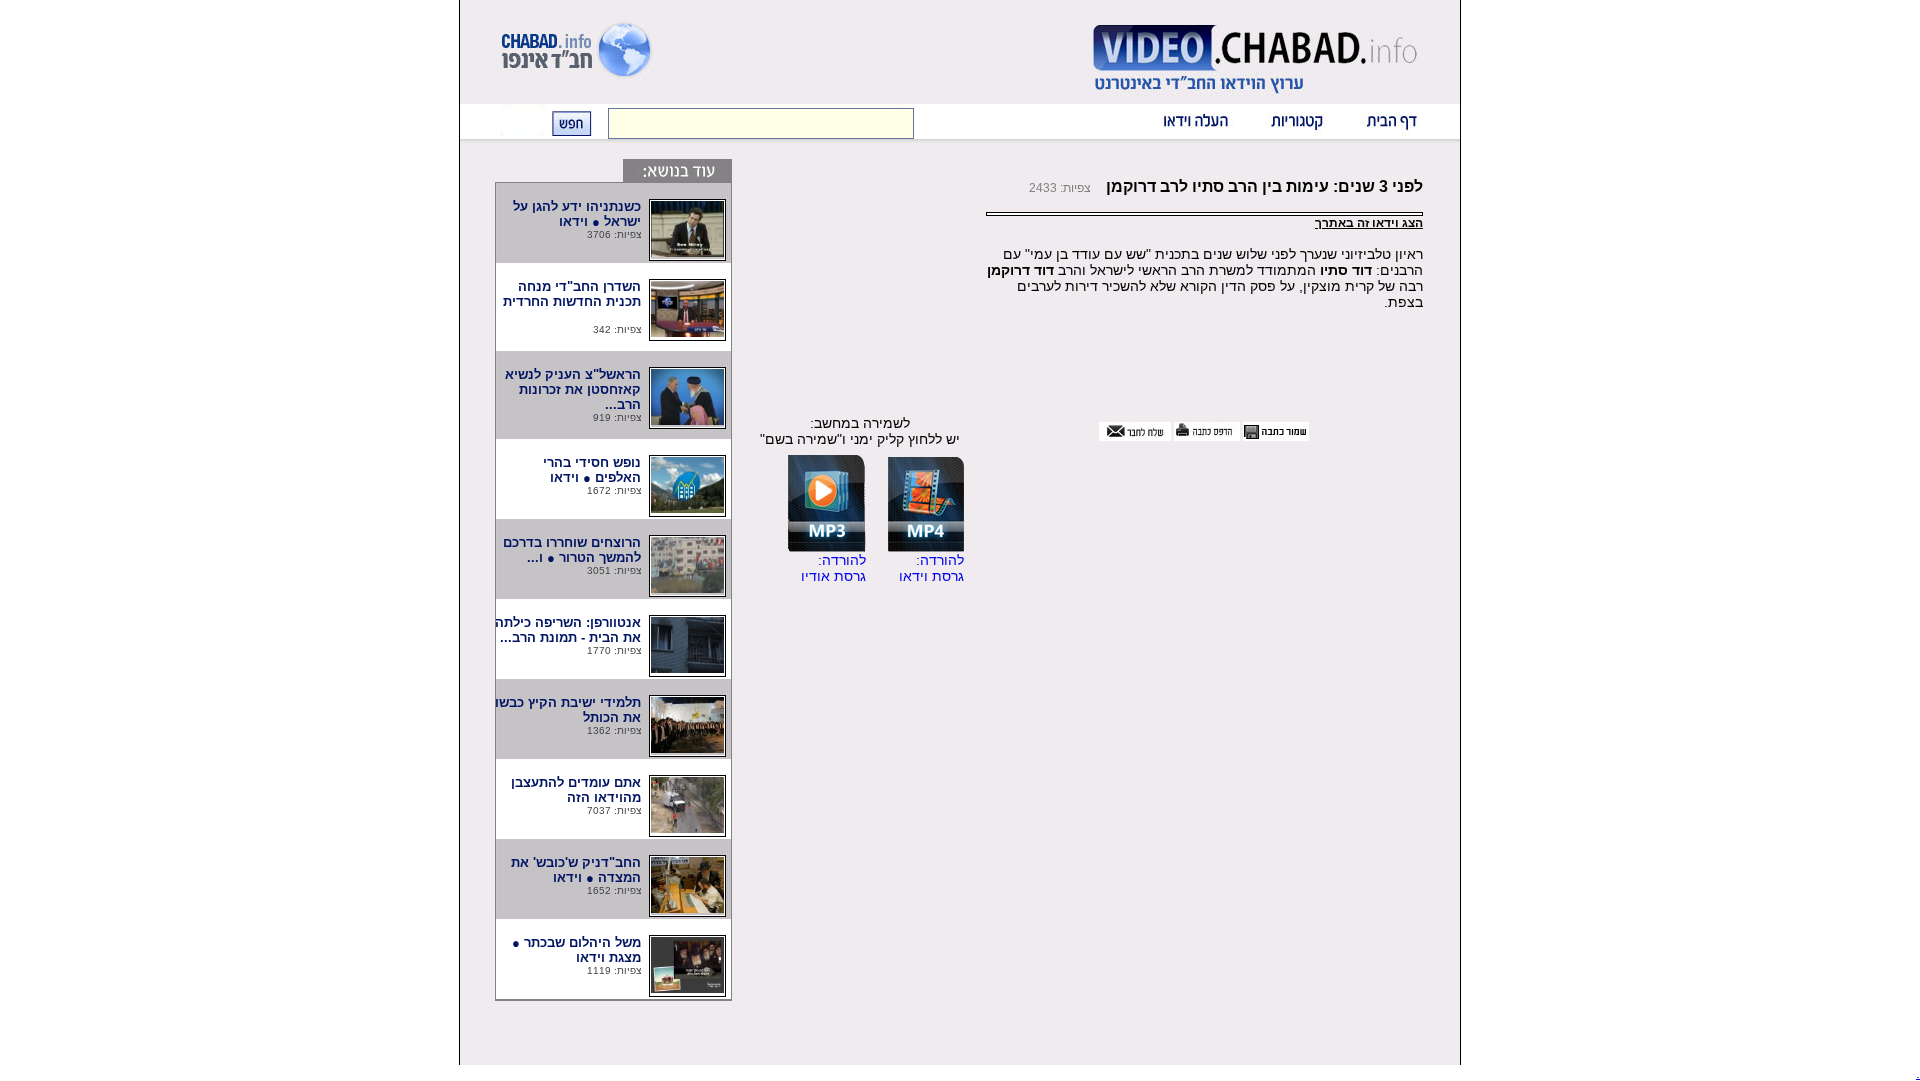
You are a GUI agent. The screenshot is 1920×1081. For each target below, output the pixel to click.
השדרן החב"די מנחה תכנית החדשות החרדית (570, 301)
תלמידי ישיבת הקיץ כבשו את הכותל (568, 710)
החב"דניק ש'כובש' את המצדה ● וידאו (576, 870)
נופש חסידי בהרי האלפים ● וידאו (577, 470)
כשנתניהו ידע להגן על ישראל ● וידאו (577, 214)
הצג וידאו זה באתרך (1369, 223)
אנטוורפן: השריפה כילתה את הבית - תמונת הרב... (568, 630)
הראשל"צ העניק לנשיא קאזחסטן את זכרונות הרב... (573, 389)
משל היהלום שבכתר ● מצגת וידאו (576, 950)
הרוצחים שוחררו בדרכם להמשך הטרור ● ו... (572, 550)
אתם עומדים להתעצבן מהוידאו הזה (574, 790)
